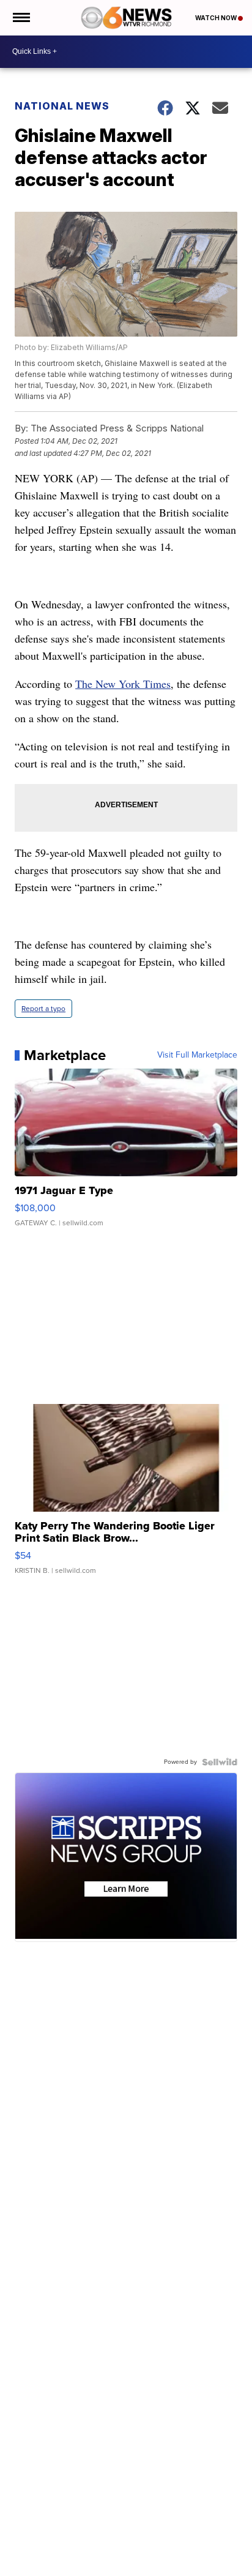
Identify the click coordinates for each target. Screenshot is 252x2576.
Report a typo (43, 1009)
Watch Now (217, 18)
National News (62, 106)
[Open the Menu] (20, 18)
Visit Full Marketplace (197, 1055)
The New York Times (123, 684)
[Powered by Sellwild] (220, 1762)
